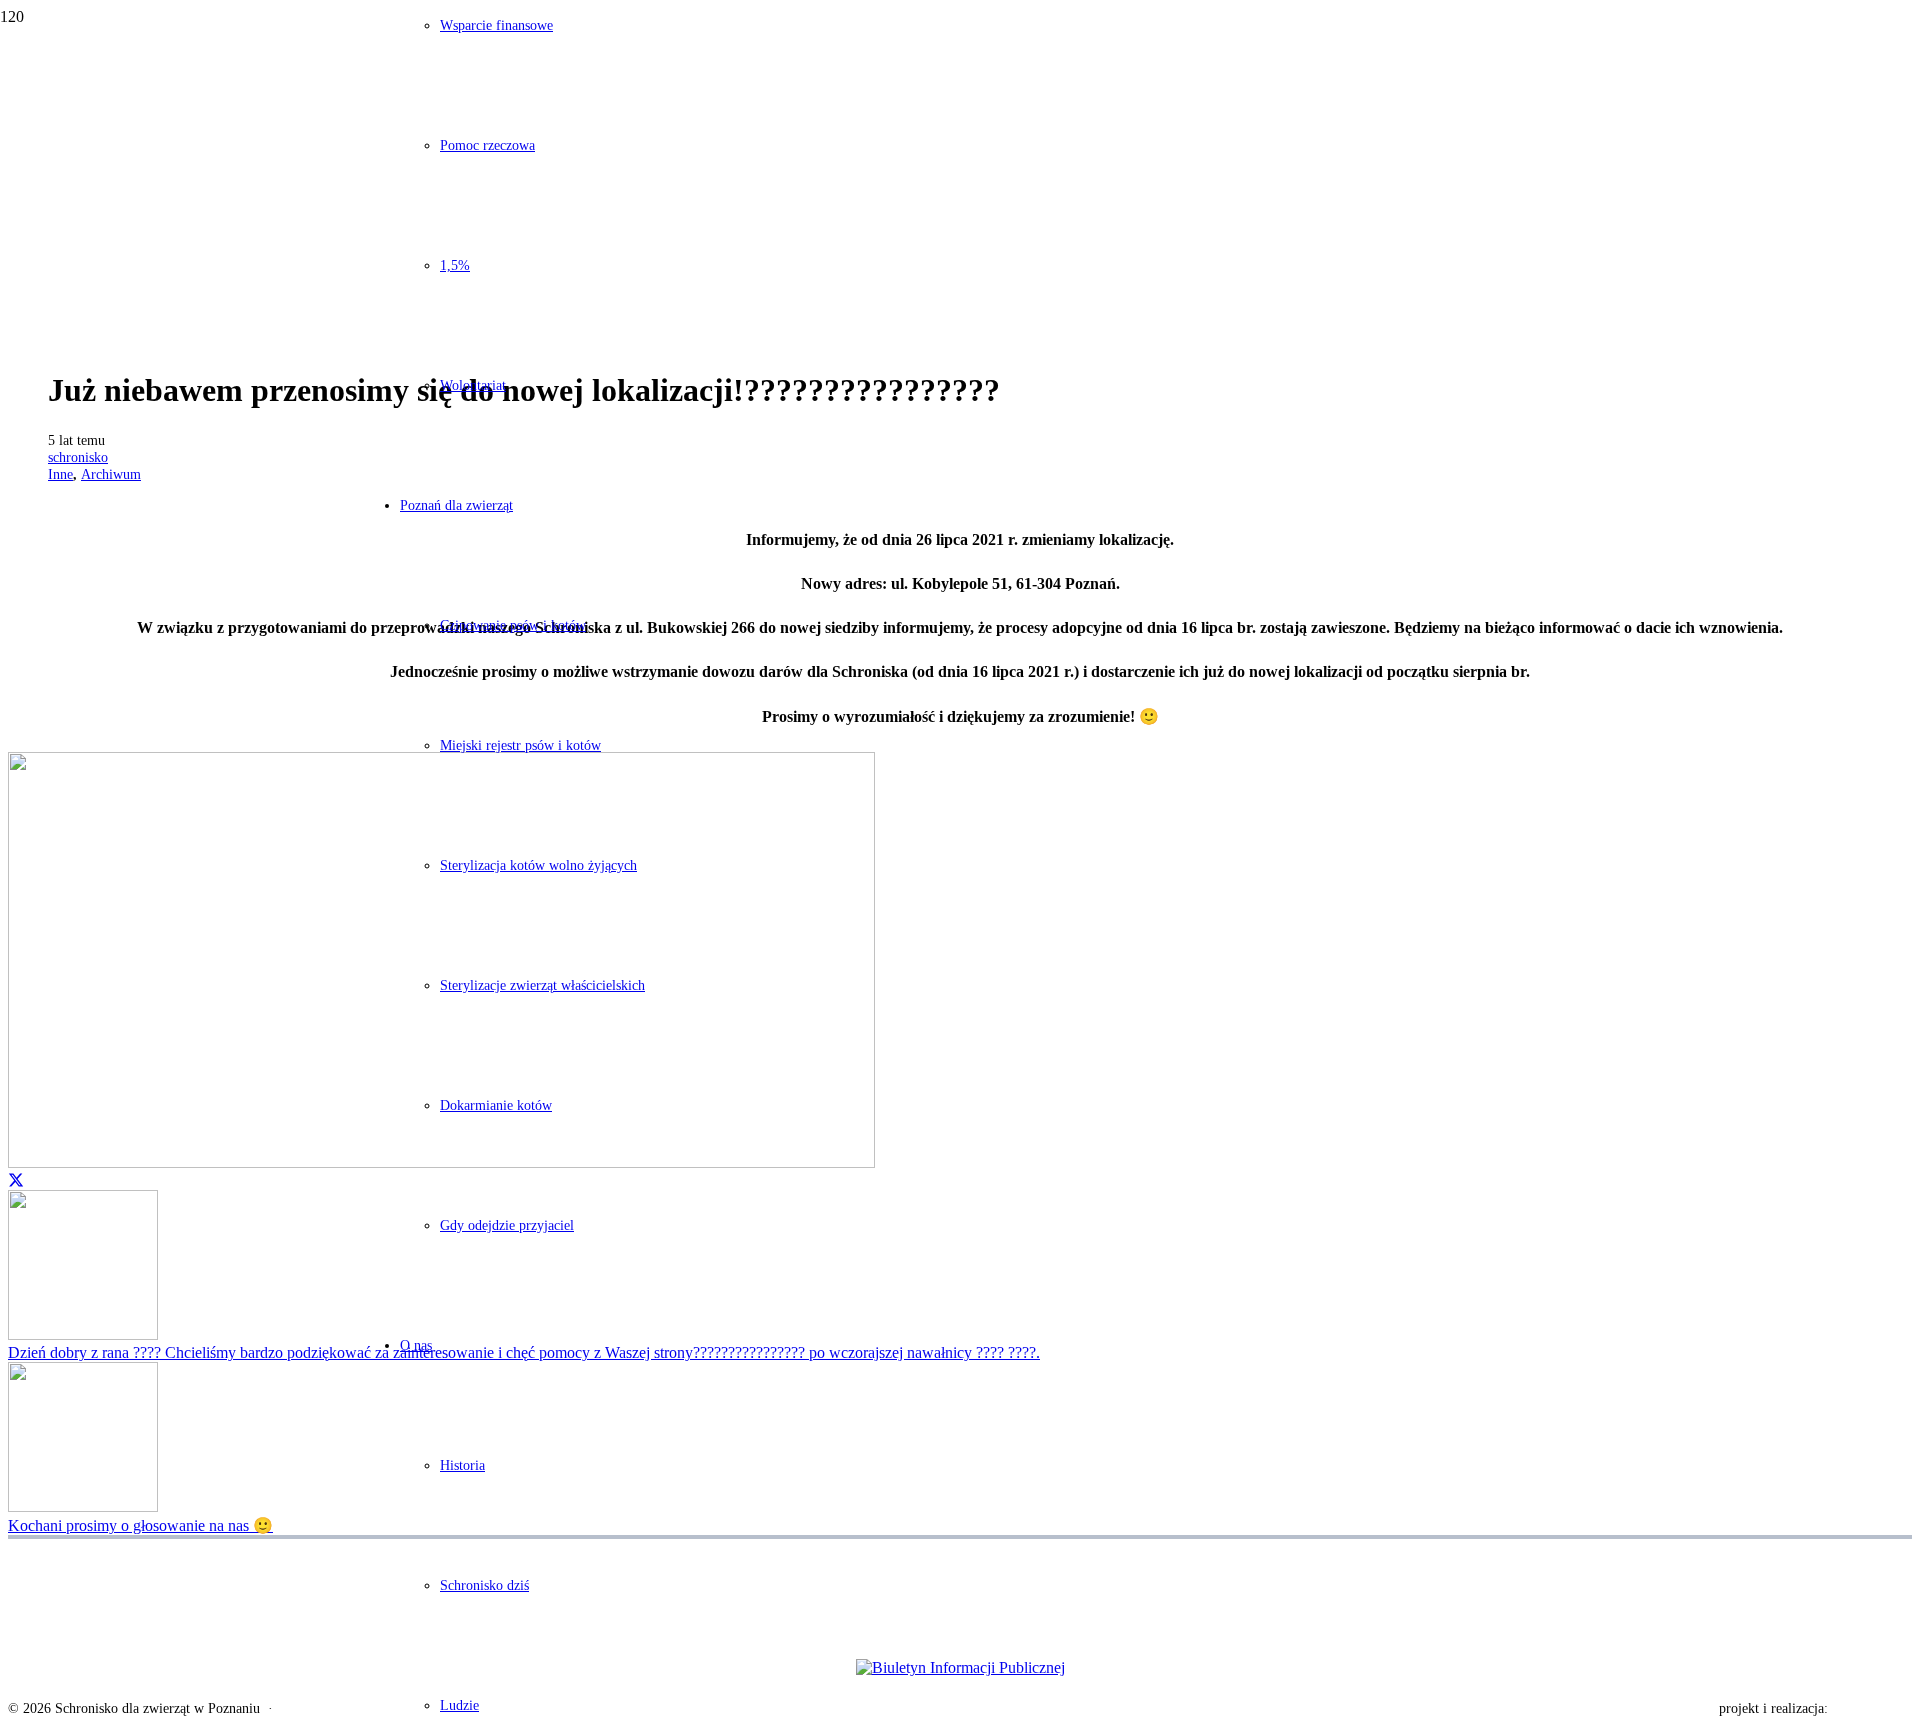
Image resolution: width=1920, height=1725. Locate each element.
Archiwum (111, 474)
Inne (60, 474)
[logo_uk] (960, 1611)
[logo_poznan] (960, 1563)
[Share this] (16, 1180)
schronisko (78, 457)
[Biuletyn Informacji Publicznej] (960, 1668)
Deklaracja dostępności (345, 1708)
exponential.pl (1872, 1708)
